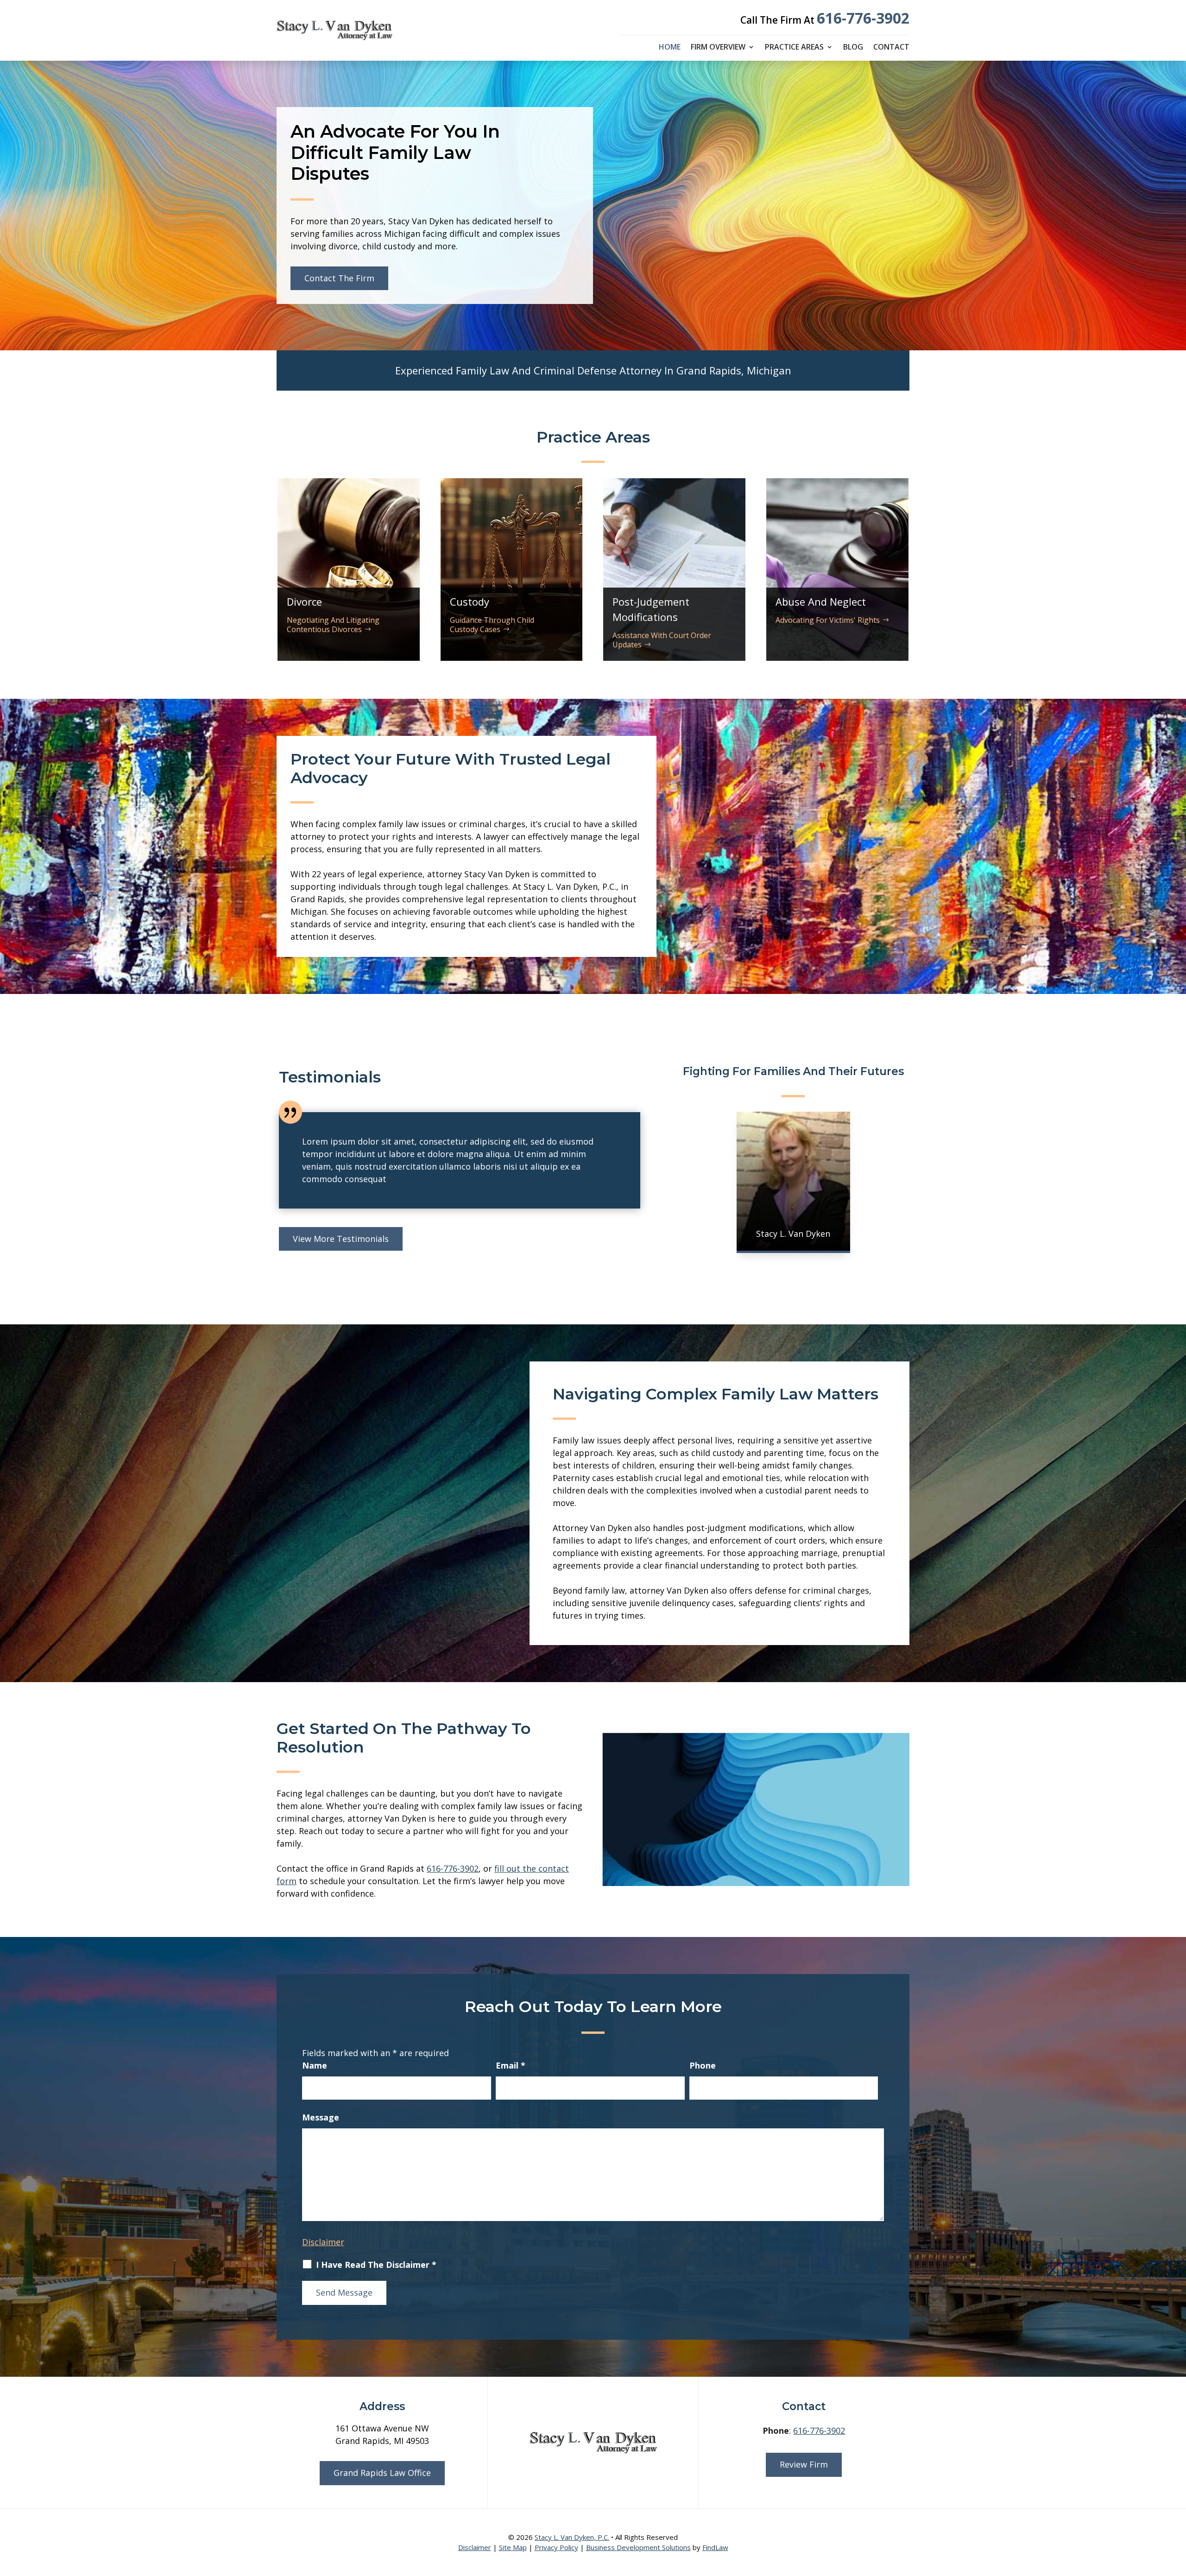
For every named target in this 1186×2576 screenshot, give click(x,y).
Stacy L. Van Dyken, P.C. (572, 2537)
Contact (891, 48)
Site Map (513, 2547)
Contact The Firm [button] (339, 278)
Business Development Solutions (638, 2547)
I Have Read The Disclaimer (376, 2265)
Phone (703, 2065)
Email (511, 2065)
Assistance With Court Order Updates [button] (662, 640)
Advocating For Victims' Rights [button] (828, 620)
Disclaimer (323, 2242)
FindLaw (715, 2547)
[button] (1177, 2509)
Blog (853, 48)
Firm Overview (718, 48)
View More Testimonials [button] (341, 1239)
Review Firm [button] (804, 2464)
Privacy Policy (556, 2547)
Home (670, 48)
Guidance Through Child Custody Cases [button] (492, 624)
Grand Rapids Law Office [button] (382, 2473)
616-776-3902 (863, 18)
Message (321, 2117)
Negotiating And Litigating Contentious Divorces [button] (333, 624)
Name (315, 2065)
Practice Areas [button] (794, 48)
